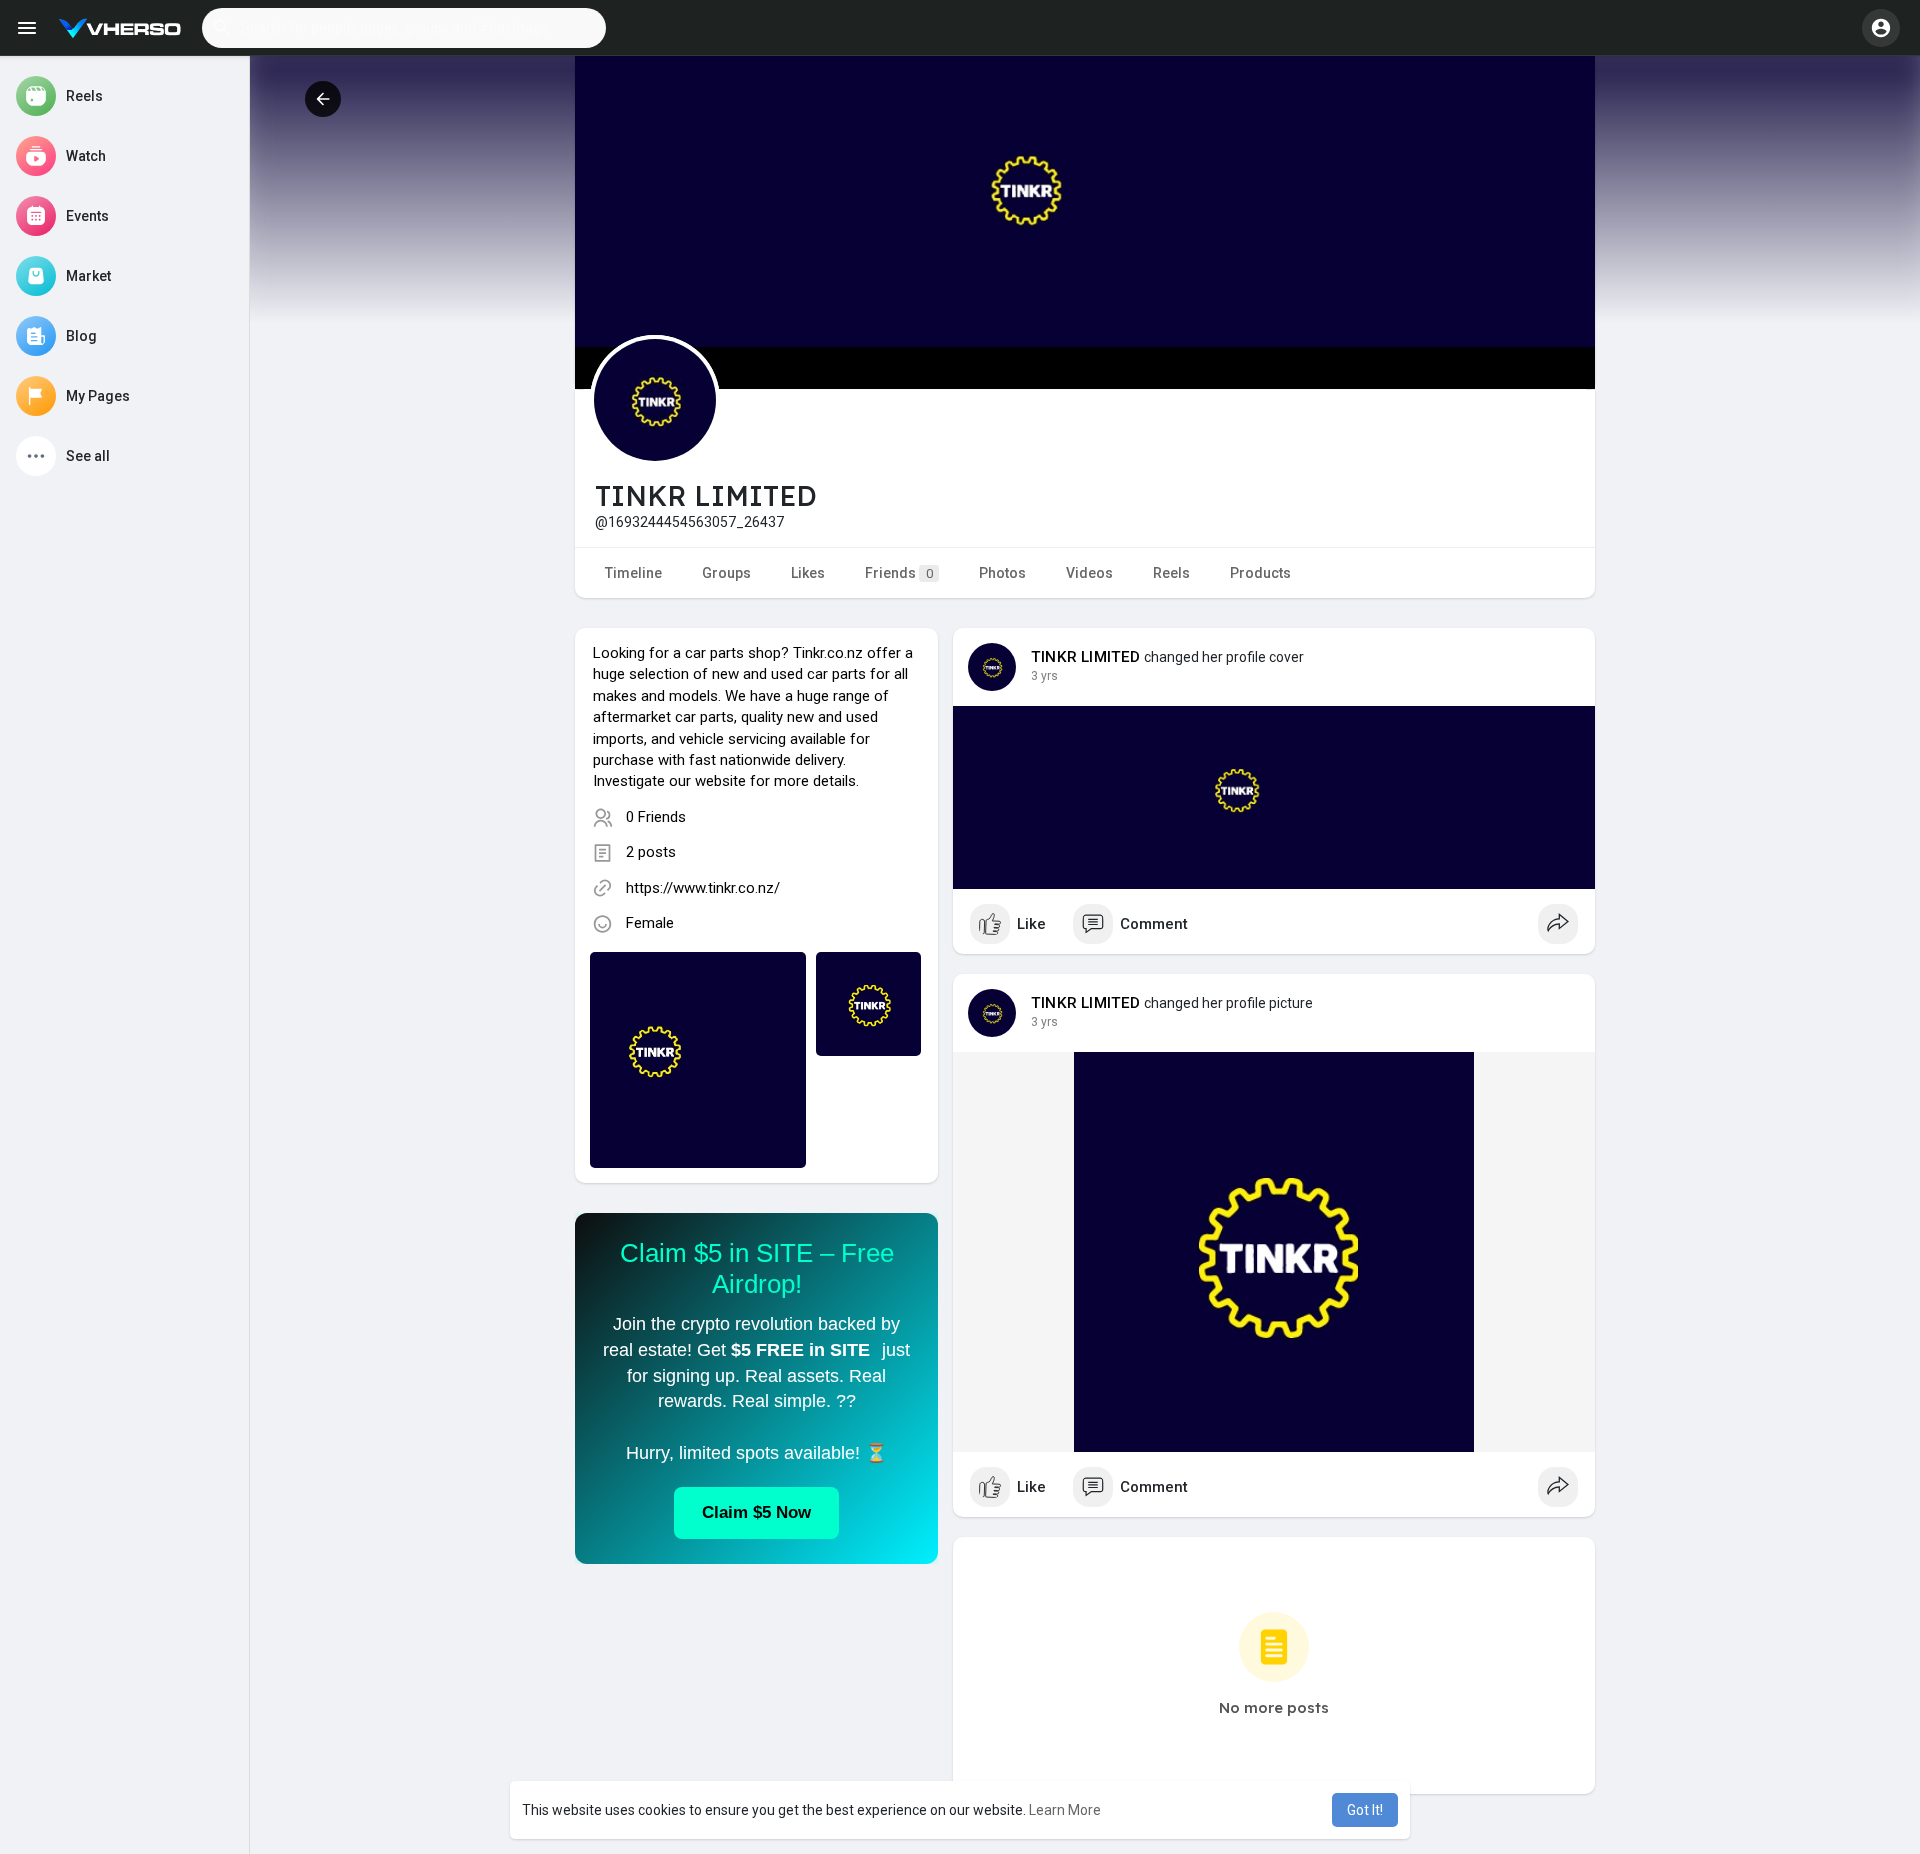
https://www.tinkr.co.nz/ (703, 888)
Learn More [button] (1065, 1810)
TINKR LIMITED (1086, 657)
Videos (1089, 573)
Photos (1002, 573)
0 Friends (656, 817)
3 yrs (1044, 676)
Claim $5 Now (756, 1512)
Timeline (633, 573)
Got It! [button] (1365, 1810)
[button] (404, 28)
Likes (808, 573)
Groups (726, 573)
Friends (899, 573)
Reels (1171, 573)
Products (1260, 573)
